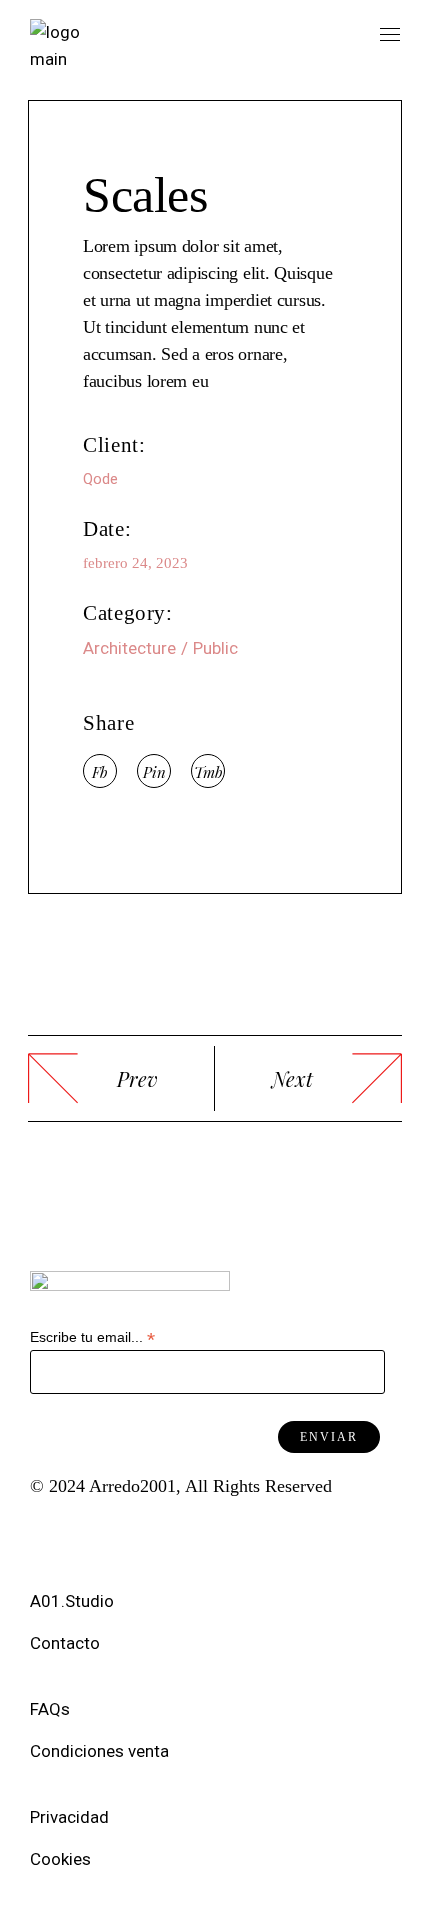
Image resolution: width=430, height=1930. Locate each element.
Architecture (129, 648)
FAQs (54, 1709)
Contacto (65, 1643)
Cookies (62, 1859)
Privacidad (73, 1817)
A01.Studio (74, 1601)
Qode (100, 479)
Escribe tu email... (92, 1337)
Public (215, 648)
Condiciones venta (101, 1751)
